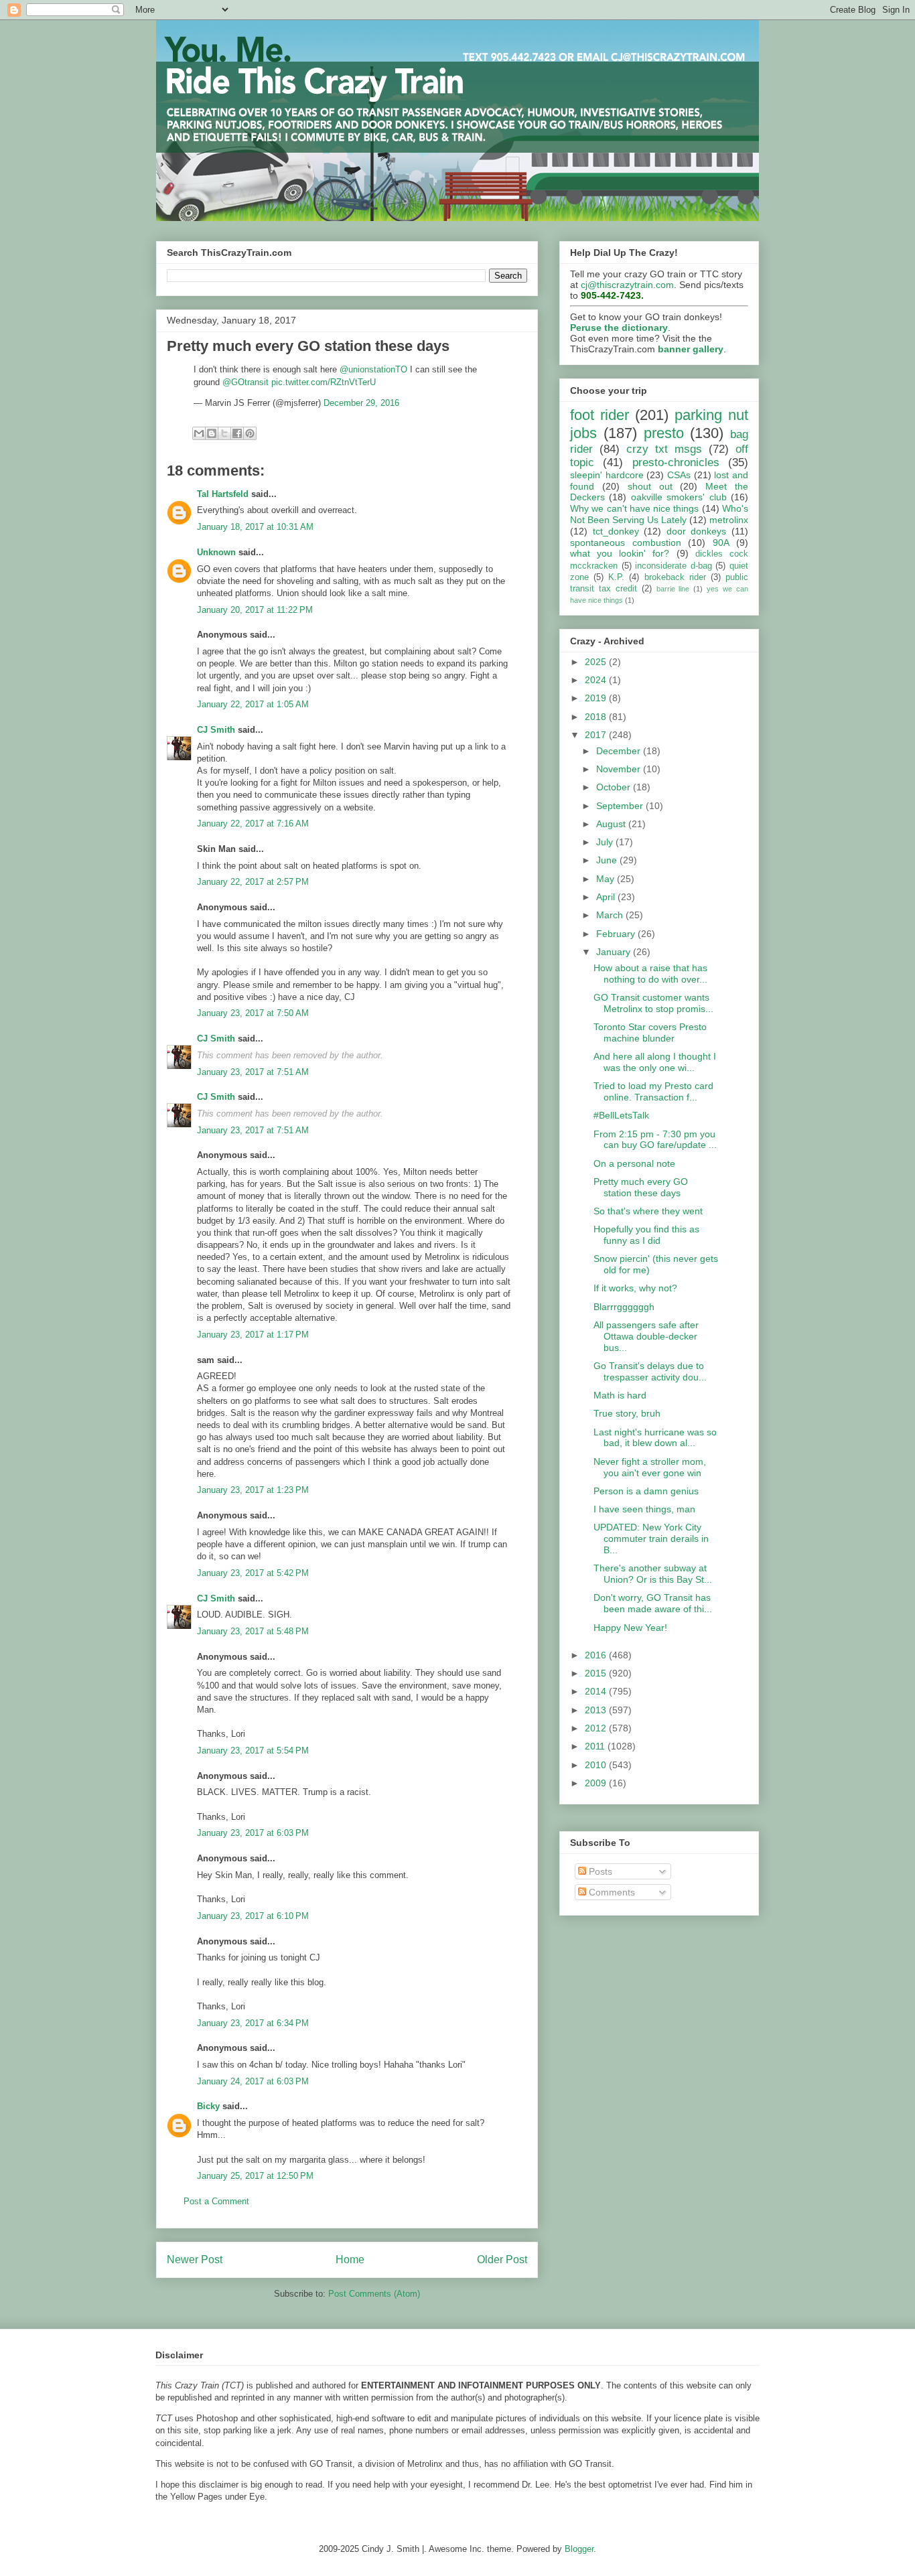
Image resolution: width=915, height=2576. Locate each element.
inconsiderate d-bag (674, 566)
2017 (597, 735)
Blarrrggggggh (624, 1307)
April (607, 897)
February (617, 934)
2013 (597, 1710)
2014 (597, 1691)
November (620, 769)
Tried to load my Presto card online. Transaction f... (653, 1091)
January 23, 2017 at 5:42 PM (253, 1573)
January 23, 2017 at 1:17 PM (253, 1335)
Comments (611, 1892)
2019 (597, 698)
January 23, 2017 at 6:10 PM (253, 1916)
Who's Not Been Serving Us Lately (659, 514)
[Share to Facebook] (237, 433)
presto (664, 433)
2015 (597, 1673)
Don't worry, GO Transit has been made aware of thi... (653, 1603)
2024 (597, 680)
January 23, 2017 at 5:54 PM (253, 1750)
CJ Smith (216, 730)
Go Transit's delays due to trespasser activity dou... (650, 1371)
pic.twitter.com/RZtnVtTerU (324, 382)
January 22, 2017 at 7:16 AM (253, 824)
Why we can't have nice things (634, 508)
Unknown (216, 552)
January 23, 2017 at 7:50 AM (253, 1013)
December (620, 751)
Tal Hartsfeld (223, 494)
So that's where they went (648, 1211)
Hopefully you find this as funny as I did (646, 1235)
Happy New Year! (630, 1628)
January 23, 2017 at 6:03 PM (253, 1833)
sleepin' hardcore (607, 475)
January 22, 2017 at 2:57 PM (253, 882)
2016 (597, 1655)
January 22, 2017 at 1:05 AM (253, 704)
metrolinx (729, 520)
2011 (596, 1746)
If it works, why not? (635, 1288)
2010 (597, 1765)
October (615, 787)
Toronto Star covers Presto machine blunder (650, 1032)
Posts (599, 1871)
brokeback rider (675, 577)
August (612, 824)
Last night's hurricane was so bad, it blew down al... (655, 1438)
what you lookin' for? (620, 553)
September (621, 806)
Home (350, 2260)
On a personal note (634, 1163)
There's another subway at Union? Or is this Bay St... (653, 1574)
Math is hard (620, 1395)
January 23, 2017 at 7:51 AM (253, 1072)
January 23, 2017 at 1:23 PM (253, 1490)
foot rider (600, 415)
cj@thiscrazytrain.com (627, 285)
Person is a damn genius (646, 1491)
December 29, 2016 (361, 403)
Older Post (502, 2260)
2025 (597, 662)
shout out (650, 486)
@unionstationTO (373, 369)
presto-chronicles (676, 462)
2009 (597, 1783)
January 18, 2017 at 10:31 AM (255, 527)
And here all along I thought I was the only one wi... (655, 1062)
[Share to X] (224, 433)
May (607, 879)
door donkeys (697, 531)
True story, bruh (627, 1413)
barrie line (673, 589)
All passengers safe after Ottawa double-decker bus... (646, 1336)
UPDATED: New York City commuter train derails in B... (651, 1539)
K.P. (616, 577)
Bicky (208, 2106)
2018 (597, 717)
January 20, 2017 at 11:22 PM (255, 610)
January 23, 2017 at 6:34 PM (253, 2023)
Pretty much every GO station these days (641, 1187)
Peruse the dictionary (619, 328)
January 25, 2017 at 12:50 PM (255, 2176)
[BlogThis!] (212, 433)
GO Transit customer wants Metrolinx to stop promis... (653, 1003)
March (611, 915)
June (608, 860)
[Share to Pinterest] (250, 433)
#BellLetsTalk (621, 1115)
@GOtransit (245, 382)
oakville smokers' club (679, 497)
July (606, 842)
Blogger (579, 2549)
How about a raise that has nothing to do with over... (650, 974)
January (615, 952)
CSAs (679, 475)
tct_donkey (616, 531)
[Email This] (199, 433)
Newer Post (195, 2260)
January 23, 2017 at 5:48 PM (253, 1631)
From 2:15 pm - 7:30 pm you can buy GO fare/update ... (655, 1140)
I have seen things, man (644, 1509)
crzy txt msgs (664, 449)
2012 (597, 1728)
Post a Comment (216, 2201)
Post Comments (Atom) (374, 2294)
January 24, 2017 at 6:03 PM (253, 2081)
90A (721, 543)
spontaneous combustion (626, 543)
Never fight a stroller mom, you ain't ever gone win (650, 1467)
